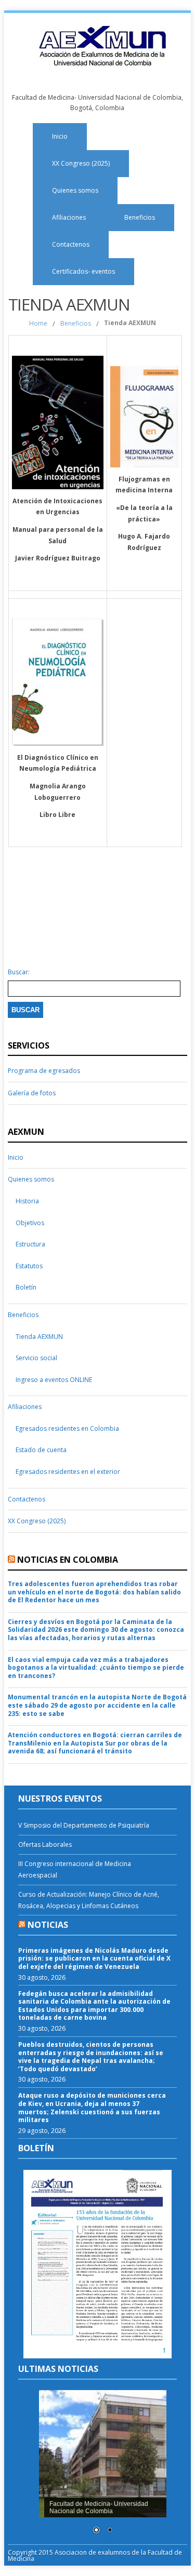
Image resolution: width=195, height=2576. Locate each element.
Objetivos (30, 1223)
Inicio (60, 136)
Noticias (48, 1925)
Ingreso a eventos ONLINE (54, 1380)
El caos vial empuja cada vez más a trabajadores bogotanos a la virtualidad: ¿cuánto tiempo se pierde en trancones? (96, 1668)
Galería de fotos (32, 1093)
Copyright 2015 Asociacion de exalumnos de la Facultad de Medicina (95, 2555)
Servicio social (36, 1358)
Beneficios (140, 217)
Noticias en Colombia (68, 1560)
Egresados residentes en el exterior (68, 1472)
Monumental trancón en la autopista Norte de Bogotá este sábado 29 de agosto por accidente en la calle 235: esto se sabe (97, 1705)
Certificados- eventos (83, 271)
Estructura (30, 1244)
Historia (27, 1201)
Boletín (26, 1287)
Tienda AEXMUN (39, 1337)
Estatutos (29, 1266)
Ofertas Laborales (45, 1844)
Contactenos (71, 244)
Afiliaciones (69, 217)
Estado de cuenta (41, 1450)
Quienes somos (75, 190)
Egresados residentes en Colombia (67, 1428)
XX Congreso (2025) (81, 163)
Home (38, 323)
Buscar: (19, 972)
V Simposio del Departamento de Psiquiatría (84, 1825)
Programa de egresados (44, 1071)
